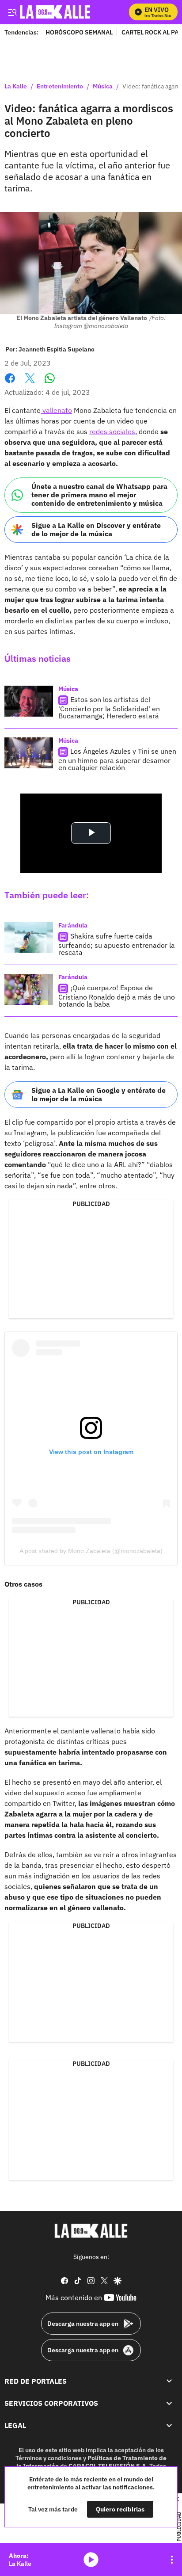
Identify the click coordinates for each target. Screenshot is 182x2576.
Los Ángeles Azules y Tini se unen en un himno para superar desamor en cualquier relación (117, 759)
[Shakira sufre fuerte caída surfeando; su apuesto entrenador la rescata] (29, 938)
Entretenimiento (60, 87)
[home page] (91, 2231)
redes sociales (112, 431)
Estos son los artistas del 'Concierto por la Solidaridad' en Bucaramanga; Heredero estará (109, 708)
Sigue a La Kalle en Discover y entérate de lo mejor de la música (96, 529)
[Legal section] (169, 2426)
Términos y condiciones (49, 2458)
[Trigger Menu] (12, 12)
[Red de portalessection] (169, 2381)
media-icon (91, 2560)
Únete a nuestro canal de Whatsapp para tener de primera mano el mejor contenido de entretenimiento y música (99, 495)
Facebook (10, 384)
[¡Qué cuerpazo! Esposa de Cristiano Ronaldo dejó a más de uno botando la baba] (29, 989)
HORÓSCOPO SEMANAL (79, 32)
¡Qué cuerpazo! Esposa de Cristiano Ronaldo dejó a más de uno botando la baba (117, 996)
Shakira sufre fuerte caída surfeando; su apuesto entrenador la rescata (117, 944)
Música (103, 87)
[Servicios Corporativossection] (169, 2403)
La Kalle (16, 87)
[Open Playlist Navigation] (172, 2560)
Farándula (73, 925)
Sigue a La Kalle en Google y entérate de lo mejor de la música (99, 1094)
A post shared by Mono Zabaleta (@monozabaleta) (91, 1551)
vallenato (56, 410)
